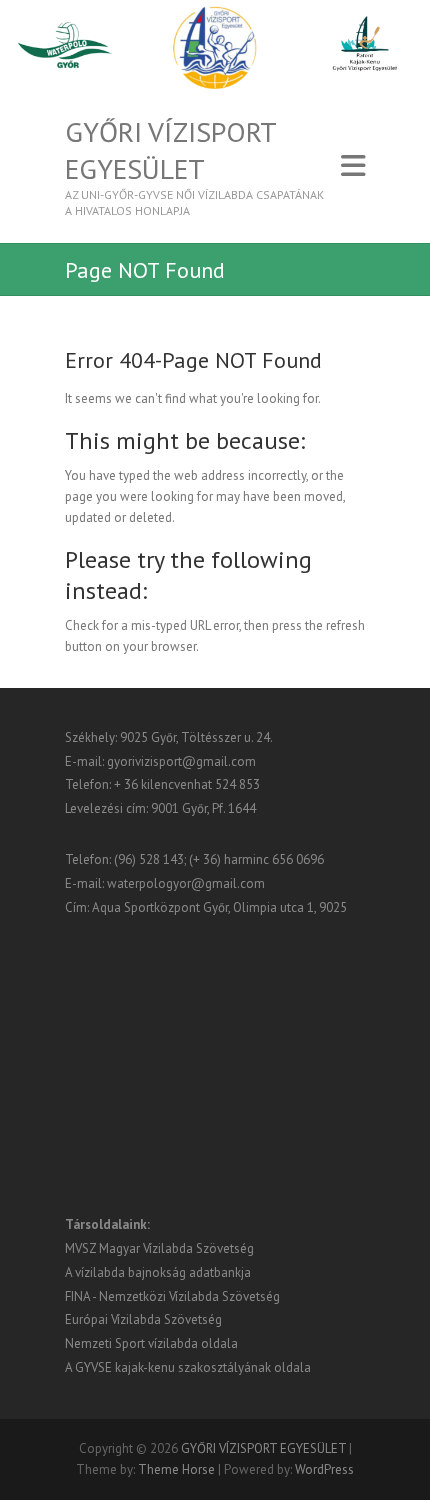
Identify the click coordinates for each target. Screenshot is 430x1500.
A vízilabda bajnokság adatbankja (158, 1272)
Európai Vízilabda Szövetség (143, 1319)
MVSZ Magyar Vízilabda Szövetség (159, 1248)
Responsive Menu (353, 166)
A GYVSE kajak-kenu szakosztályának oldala (188, 1367)
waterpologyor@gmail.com (186, 883)
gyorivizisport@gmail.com (181, 761)
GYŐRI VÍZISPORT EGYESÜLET (170, 150)
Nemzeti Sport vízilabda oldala (151, 1343)
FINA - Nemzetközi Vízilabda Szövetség (172, 1296)
